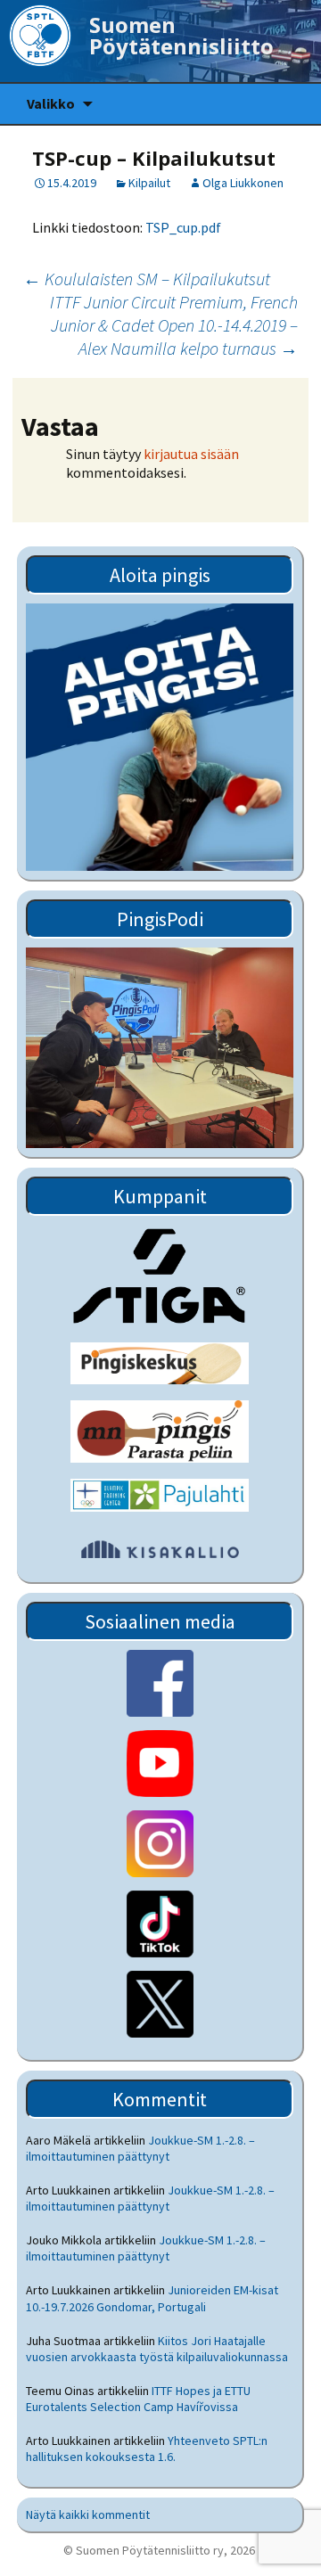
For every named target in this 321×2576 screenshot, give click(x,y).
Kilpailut (149, 183)
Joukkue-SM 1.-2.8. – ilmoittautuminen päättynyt (140, 2148)
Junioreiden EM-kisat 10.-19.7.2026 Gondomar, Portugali (152, 2298)
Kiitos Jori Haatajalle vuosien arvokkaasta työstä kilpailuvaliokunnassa (157, 2349)
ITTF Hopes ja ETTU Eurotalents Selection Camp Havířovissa (138, 2399)
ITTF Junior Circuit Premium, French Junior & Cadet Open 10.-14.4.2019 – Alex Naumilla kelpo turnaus (174, 325)
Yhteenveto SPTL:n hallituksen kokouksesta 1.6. (147, 2449)
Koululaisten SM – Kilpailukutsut (147, 279)
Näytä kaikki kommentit (88, 2514)
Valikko (51, 103)
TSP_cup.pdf (183, 227)
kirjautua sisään (191, 454)
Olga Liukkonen (243, 183)
